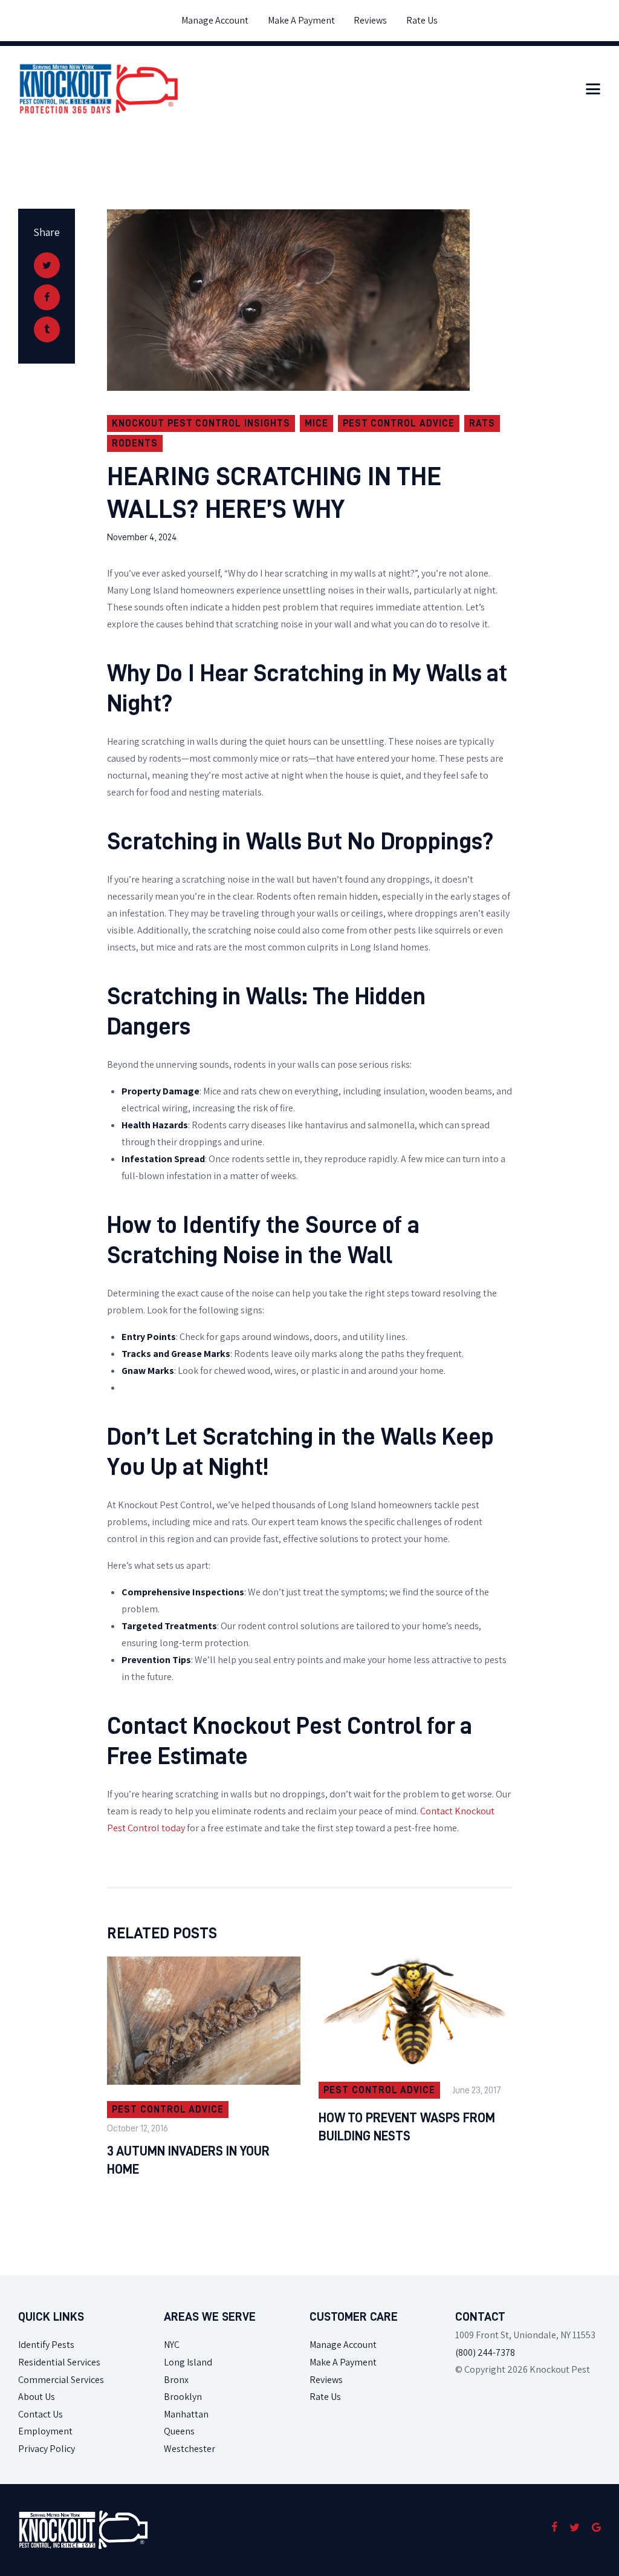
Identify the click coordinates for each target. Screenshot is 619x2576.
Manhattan (186, 2414)
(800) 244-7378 (485, 2352)
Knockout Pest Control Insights (201, 423)
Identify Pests (46, 2345)
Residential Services (59, 2362)
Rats (482, 423)
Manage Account (343, 2345)
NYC (172, 2345)
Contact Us (41, 2414)
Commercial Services (61, 2380)
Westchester (190, 2449)
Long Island (188, 2362)
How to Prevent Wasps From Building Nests (407, 2127)
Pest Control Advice (399, 423)
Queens (179, 2431)
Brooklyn (183, 2397)
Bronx (176, 2380)
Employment (45, 2431)
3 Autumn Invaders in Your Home (188, 2160)
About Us (37, 2397)
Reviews (326, 2380)
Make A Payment (343, 2362)
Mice (316, 423)
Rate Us (325, 2397)
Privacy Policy (47, 2449)
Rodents (135, 443)
